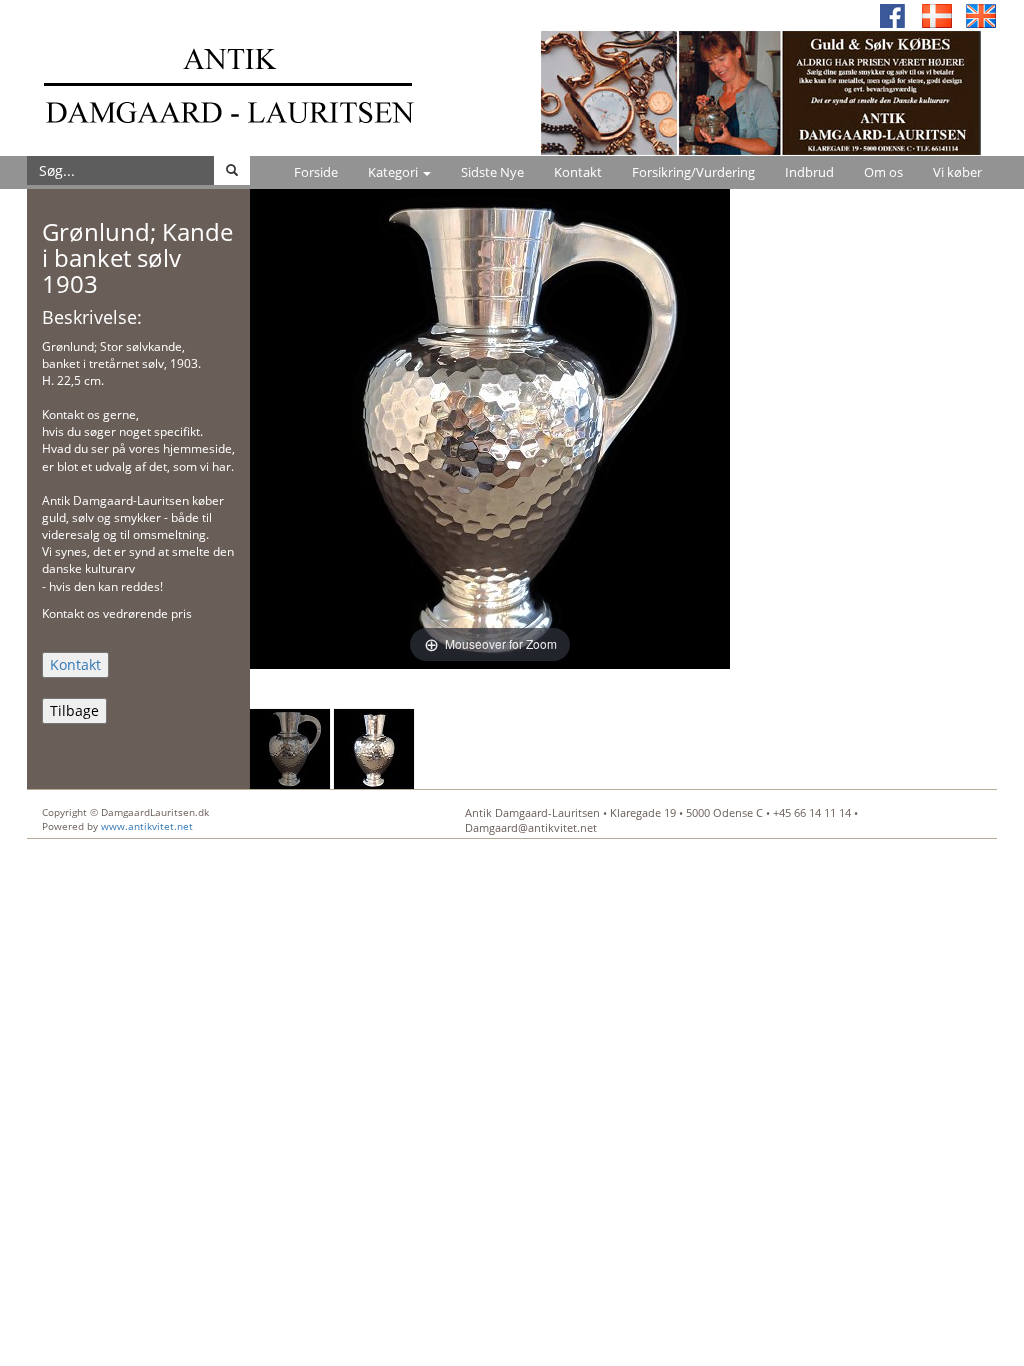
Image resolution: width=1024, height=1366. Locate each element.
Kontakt (578, 172)
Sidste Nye (492, 172)
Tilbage (74, 710)
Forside (316, 172)
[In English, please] (981, 14)
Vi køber (957, 172)
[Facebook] (893, 14)
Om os (883, 172)
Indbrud (809, 172)
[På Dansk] (937, 14)
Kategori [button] (394, 172)
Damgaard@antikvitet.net (531, 827)
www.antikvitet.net (147, 826)
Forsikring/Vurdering (693, 172)
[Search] (232, 170)
